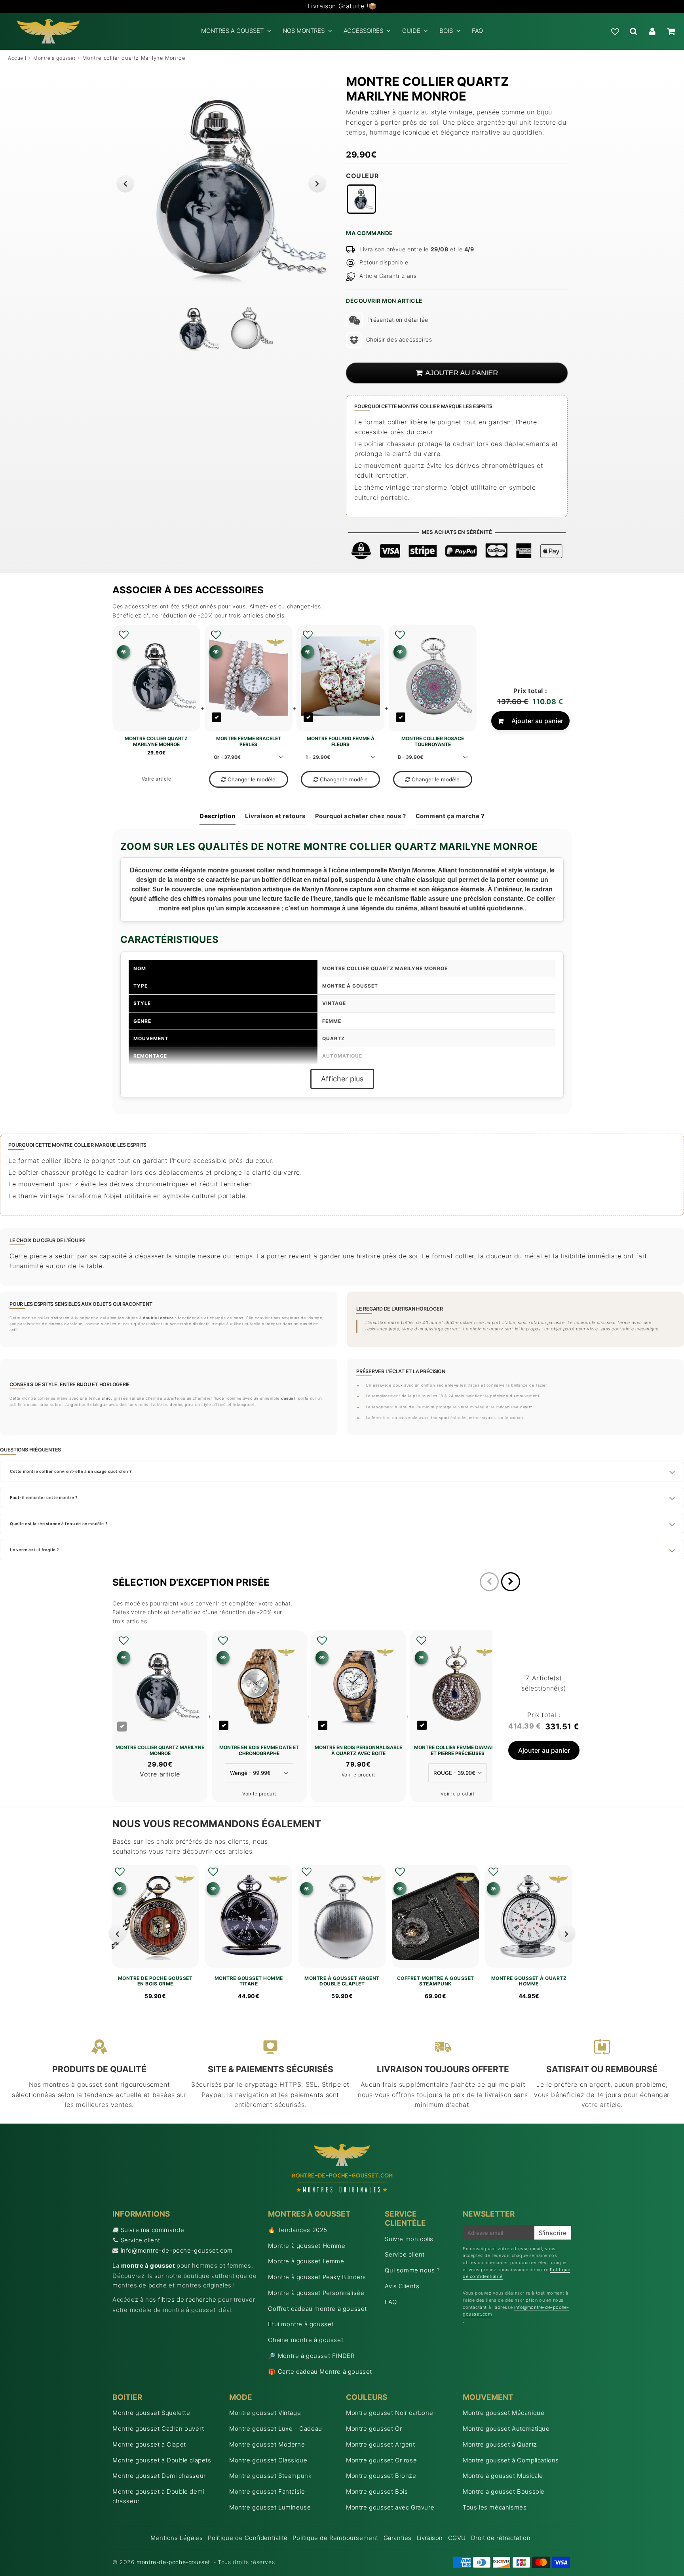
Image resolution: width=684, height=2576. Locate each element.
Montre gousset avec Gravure (390, 2507)
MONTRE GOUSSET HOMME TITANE (249, 1981)
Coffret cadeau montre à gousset (317, 2309)
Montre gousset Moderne (267, 2444)
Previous (125, 183)
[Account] (652, 31)
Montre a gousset (54, 58)
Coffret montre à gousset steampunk (436, 1981)
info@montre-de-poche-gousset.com (177, 2250)
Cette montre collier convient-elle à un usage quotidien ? (71, 1471)
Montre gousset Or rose (381, 2460)
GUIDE (411, 31)
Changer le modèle (252, 779)
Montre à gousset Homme (307, 2246)
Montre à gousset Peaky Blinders (317, 2277)
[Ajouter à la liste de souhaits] (124, 635)
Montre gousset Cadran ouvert (158, 2429)
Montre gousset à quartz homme (529, 1981)
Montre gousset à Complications (511, 2460)
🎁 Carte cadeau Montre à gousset (320, 2372)
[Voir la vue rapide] (120, 1889)
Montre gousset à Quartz (500, 2444)
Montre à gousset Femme (306, 2261)
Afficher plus (342, 1079)
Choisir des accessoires (399, 339)
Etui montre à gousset (301, 2324)
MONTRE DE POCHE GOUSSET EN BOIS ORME (155, 1981)
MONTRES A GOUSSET (232, 31)
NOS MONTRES (304, 31)
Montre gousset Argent (381, 2444)
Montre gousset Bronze (381, 2476)
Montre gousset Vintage (265, 2413)
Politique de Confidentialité (248, 2538)
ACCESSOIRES (363, 31)
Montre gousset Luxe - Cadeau (276, 2429)
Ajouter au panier (537, 721)
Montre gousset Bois (377, 2491)
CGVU (457, 2538)
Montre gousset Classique (268, 2460)
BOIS (446, 31)
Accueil (17, 58)
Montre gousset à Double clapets (162, 2460)
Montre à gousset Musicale (503, 2476)
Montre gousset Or (374, 2429)
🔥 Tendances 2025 (298, 2230)
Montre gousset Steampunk (270, 2476)
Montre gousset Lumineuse (270, 2507)
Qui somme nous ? (412, 2270)
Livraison (430, 2538)
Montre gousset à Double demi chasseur (158, 2496)
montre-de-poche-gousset (173, 2562)
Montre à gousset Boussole (504, 2491)
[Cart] (671, 31)
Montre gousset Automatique (506, 2429)
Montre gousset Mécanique (503, 2413)
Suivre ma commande (153, 2230)
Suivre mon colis (409, 2239)
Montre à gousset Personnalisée (316, 2293)
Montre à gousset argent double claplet (342, 1981)
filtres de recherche (187, 2300)
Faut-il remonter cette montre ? (44, 1497)
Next (317, 183)
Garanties (398, 2538)
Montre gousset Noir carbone (389, 2413)
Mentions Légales (177, 2538)
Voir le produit (259, 1794)
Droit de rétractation (501, 2538)
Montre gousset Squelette (151, 2413)
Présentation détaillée (398, 320)
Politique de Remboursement (335, 2538)
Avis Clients (402, 2286)
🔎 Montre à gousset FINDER (311, 2356)
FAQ (477, 31)
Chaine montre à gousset (306, 2340)
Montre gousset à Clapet (149, 2444)
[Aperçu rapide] (124, 652)
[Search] (634, 31)
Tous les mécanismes (495, 2507)
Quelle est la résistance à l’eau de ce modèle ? (59, 1524)
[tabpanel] (195, 328)
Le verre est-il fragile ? (34, 1550)
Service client (141, 2240)
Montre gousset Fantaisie (267, 2491)
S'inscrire (553, 2233)
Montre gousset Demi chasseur (159, 2476)
